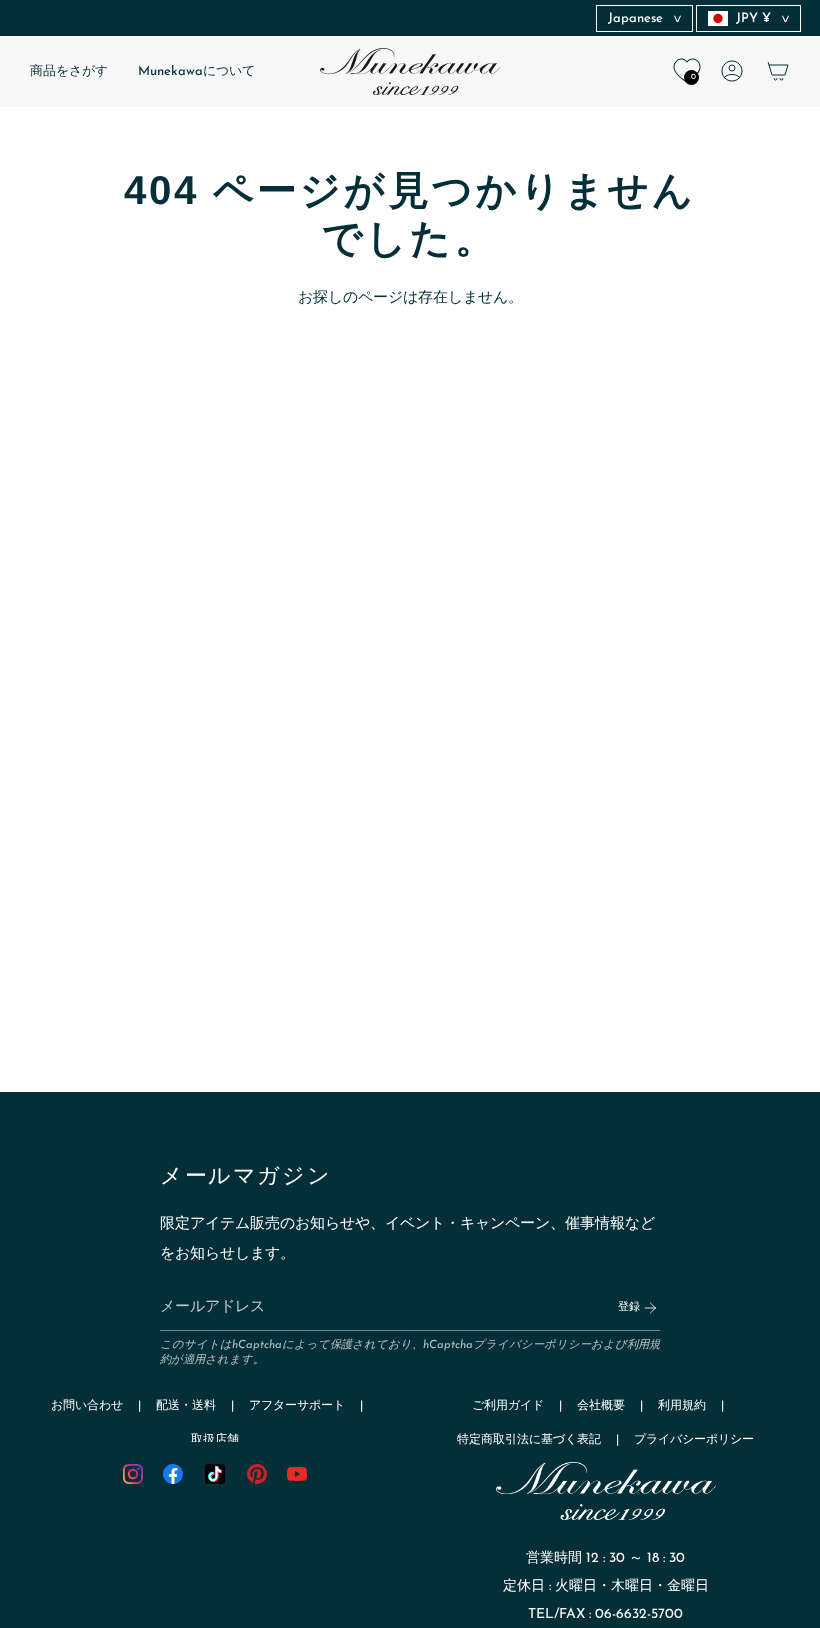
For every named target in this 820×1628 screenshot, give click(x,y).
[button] (69, 71)
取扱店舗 (215, 1440)
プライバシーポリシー (532, 1345)
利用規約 (682, 1406)
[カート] (778, 71)
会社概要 (601, 1406)
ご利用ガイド (508, 1406)
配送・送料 (186, 1406)
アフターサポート (297, 1406)
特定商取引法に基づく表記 (529, 1440)
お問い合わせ (87, 1406)
